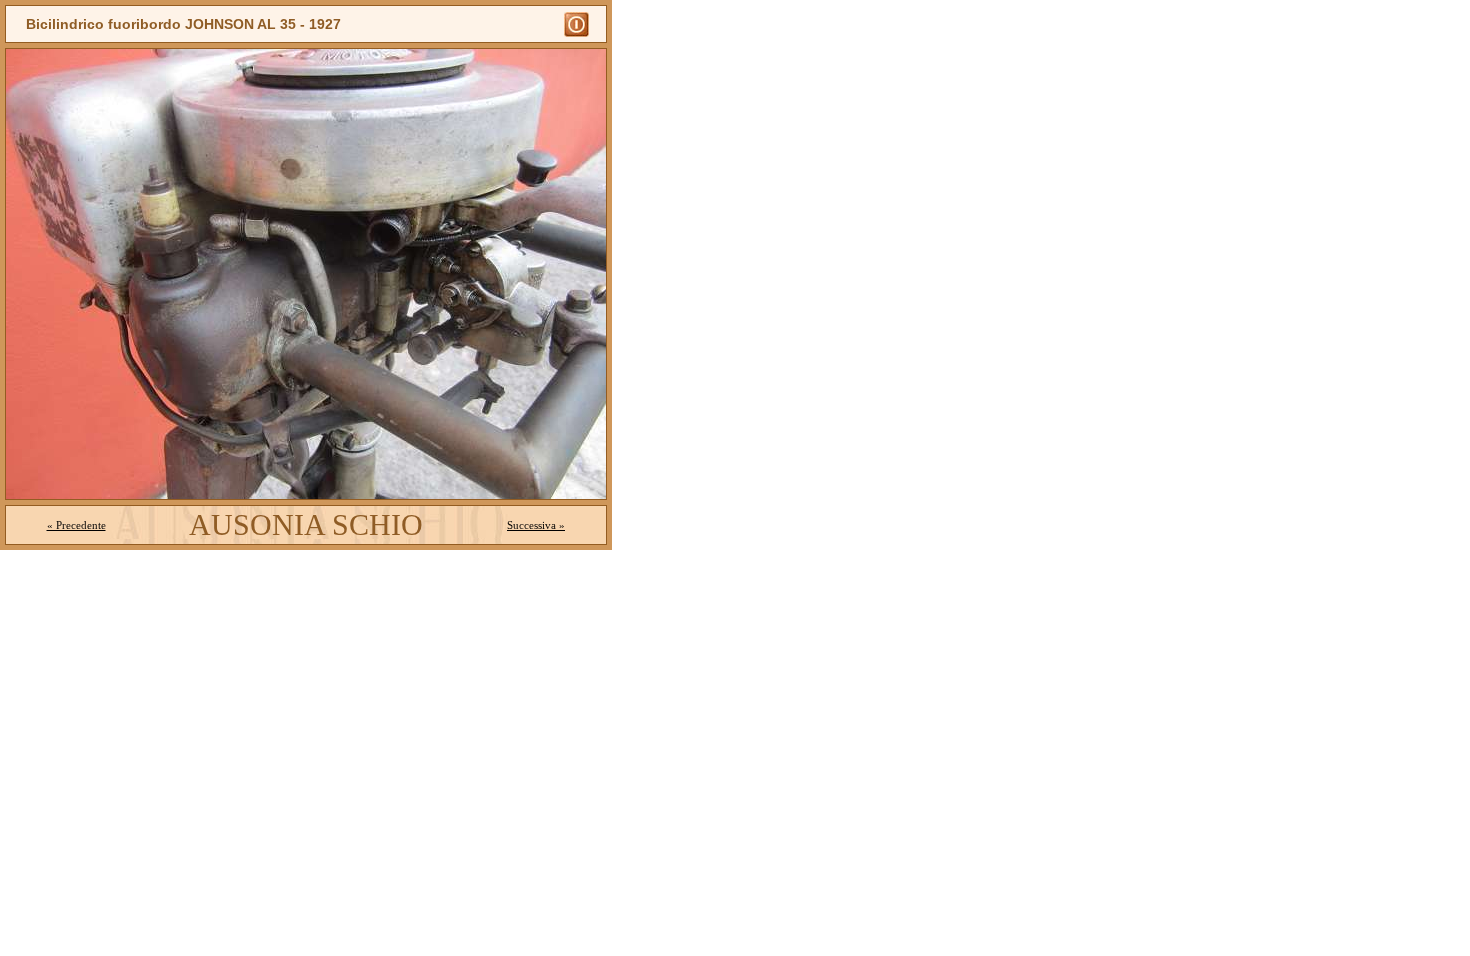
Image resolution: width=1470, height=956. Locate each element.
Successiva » (536, 525)
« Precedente (76, 525)
